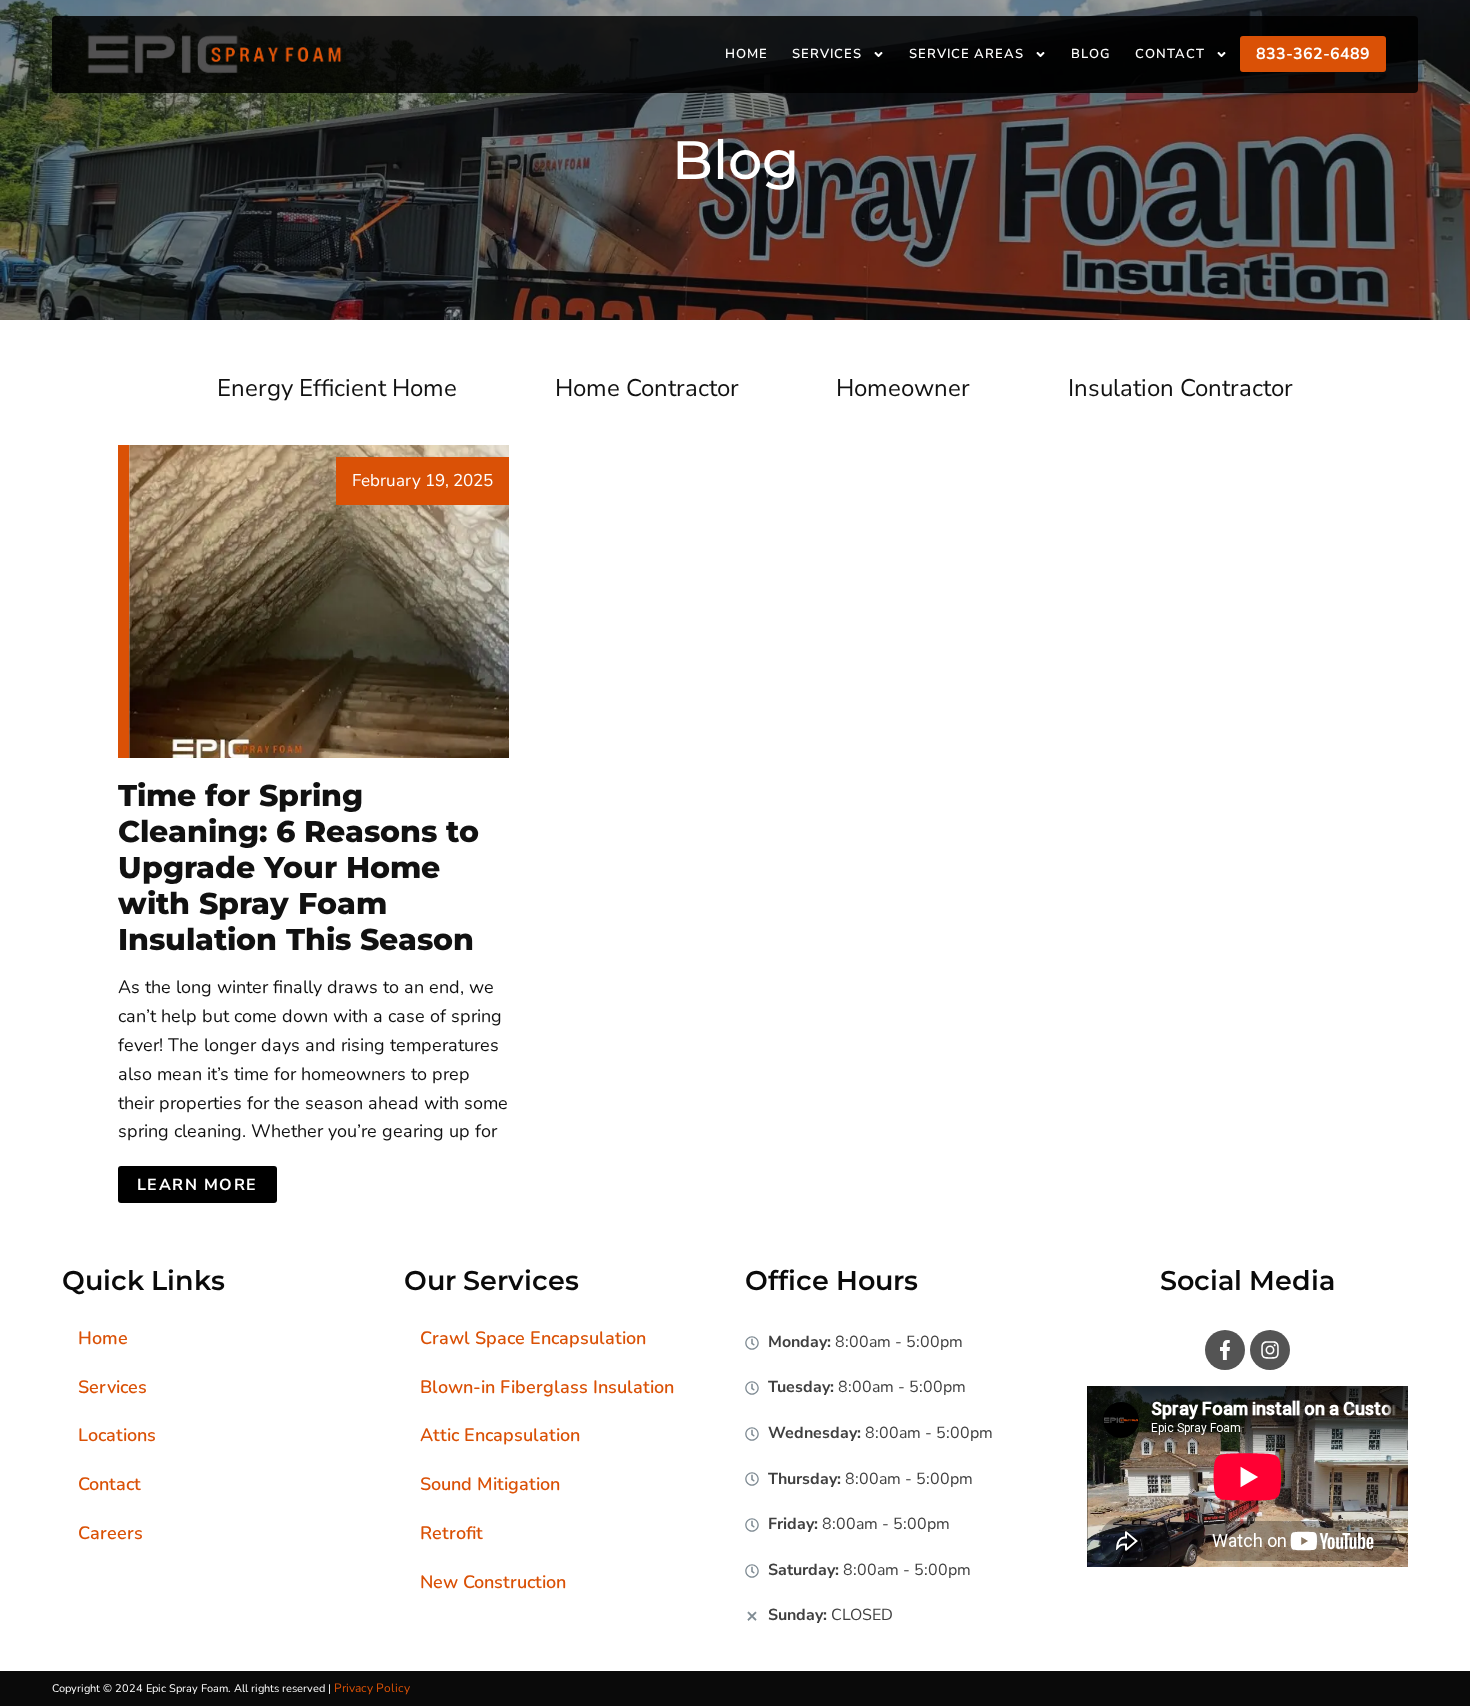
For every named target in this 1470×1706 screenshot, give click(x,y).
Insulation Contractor (1180, 388)
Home (746, 54)
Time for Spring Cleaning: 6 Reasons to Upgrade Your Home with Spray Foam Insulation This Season (298, 867)
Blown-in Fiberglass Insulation (547, 1387)
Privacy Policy (372, 1688)
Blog (1091, 54)
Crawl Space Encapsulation (533, 1338)
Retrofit (451, 1533)
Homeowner (903, 388)
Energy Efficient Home (337, 388)
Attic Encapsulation (500, 1435)
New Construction (493, 1582)
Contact (1170, 54)
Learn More (197, 1185)
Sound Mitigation (490, 1484)
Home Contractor (647, 388)
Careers (110, 1533)
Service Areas (966, 54)
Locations (117, 1435)
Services (827, 54)
